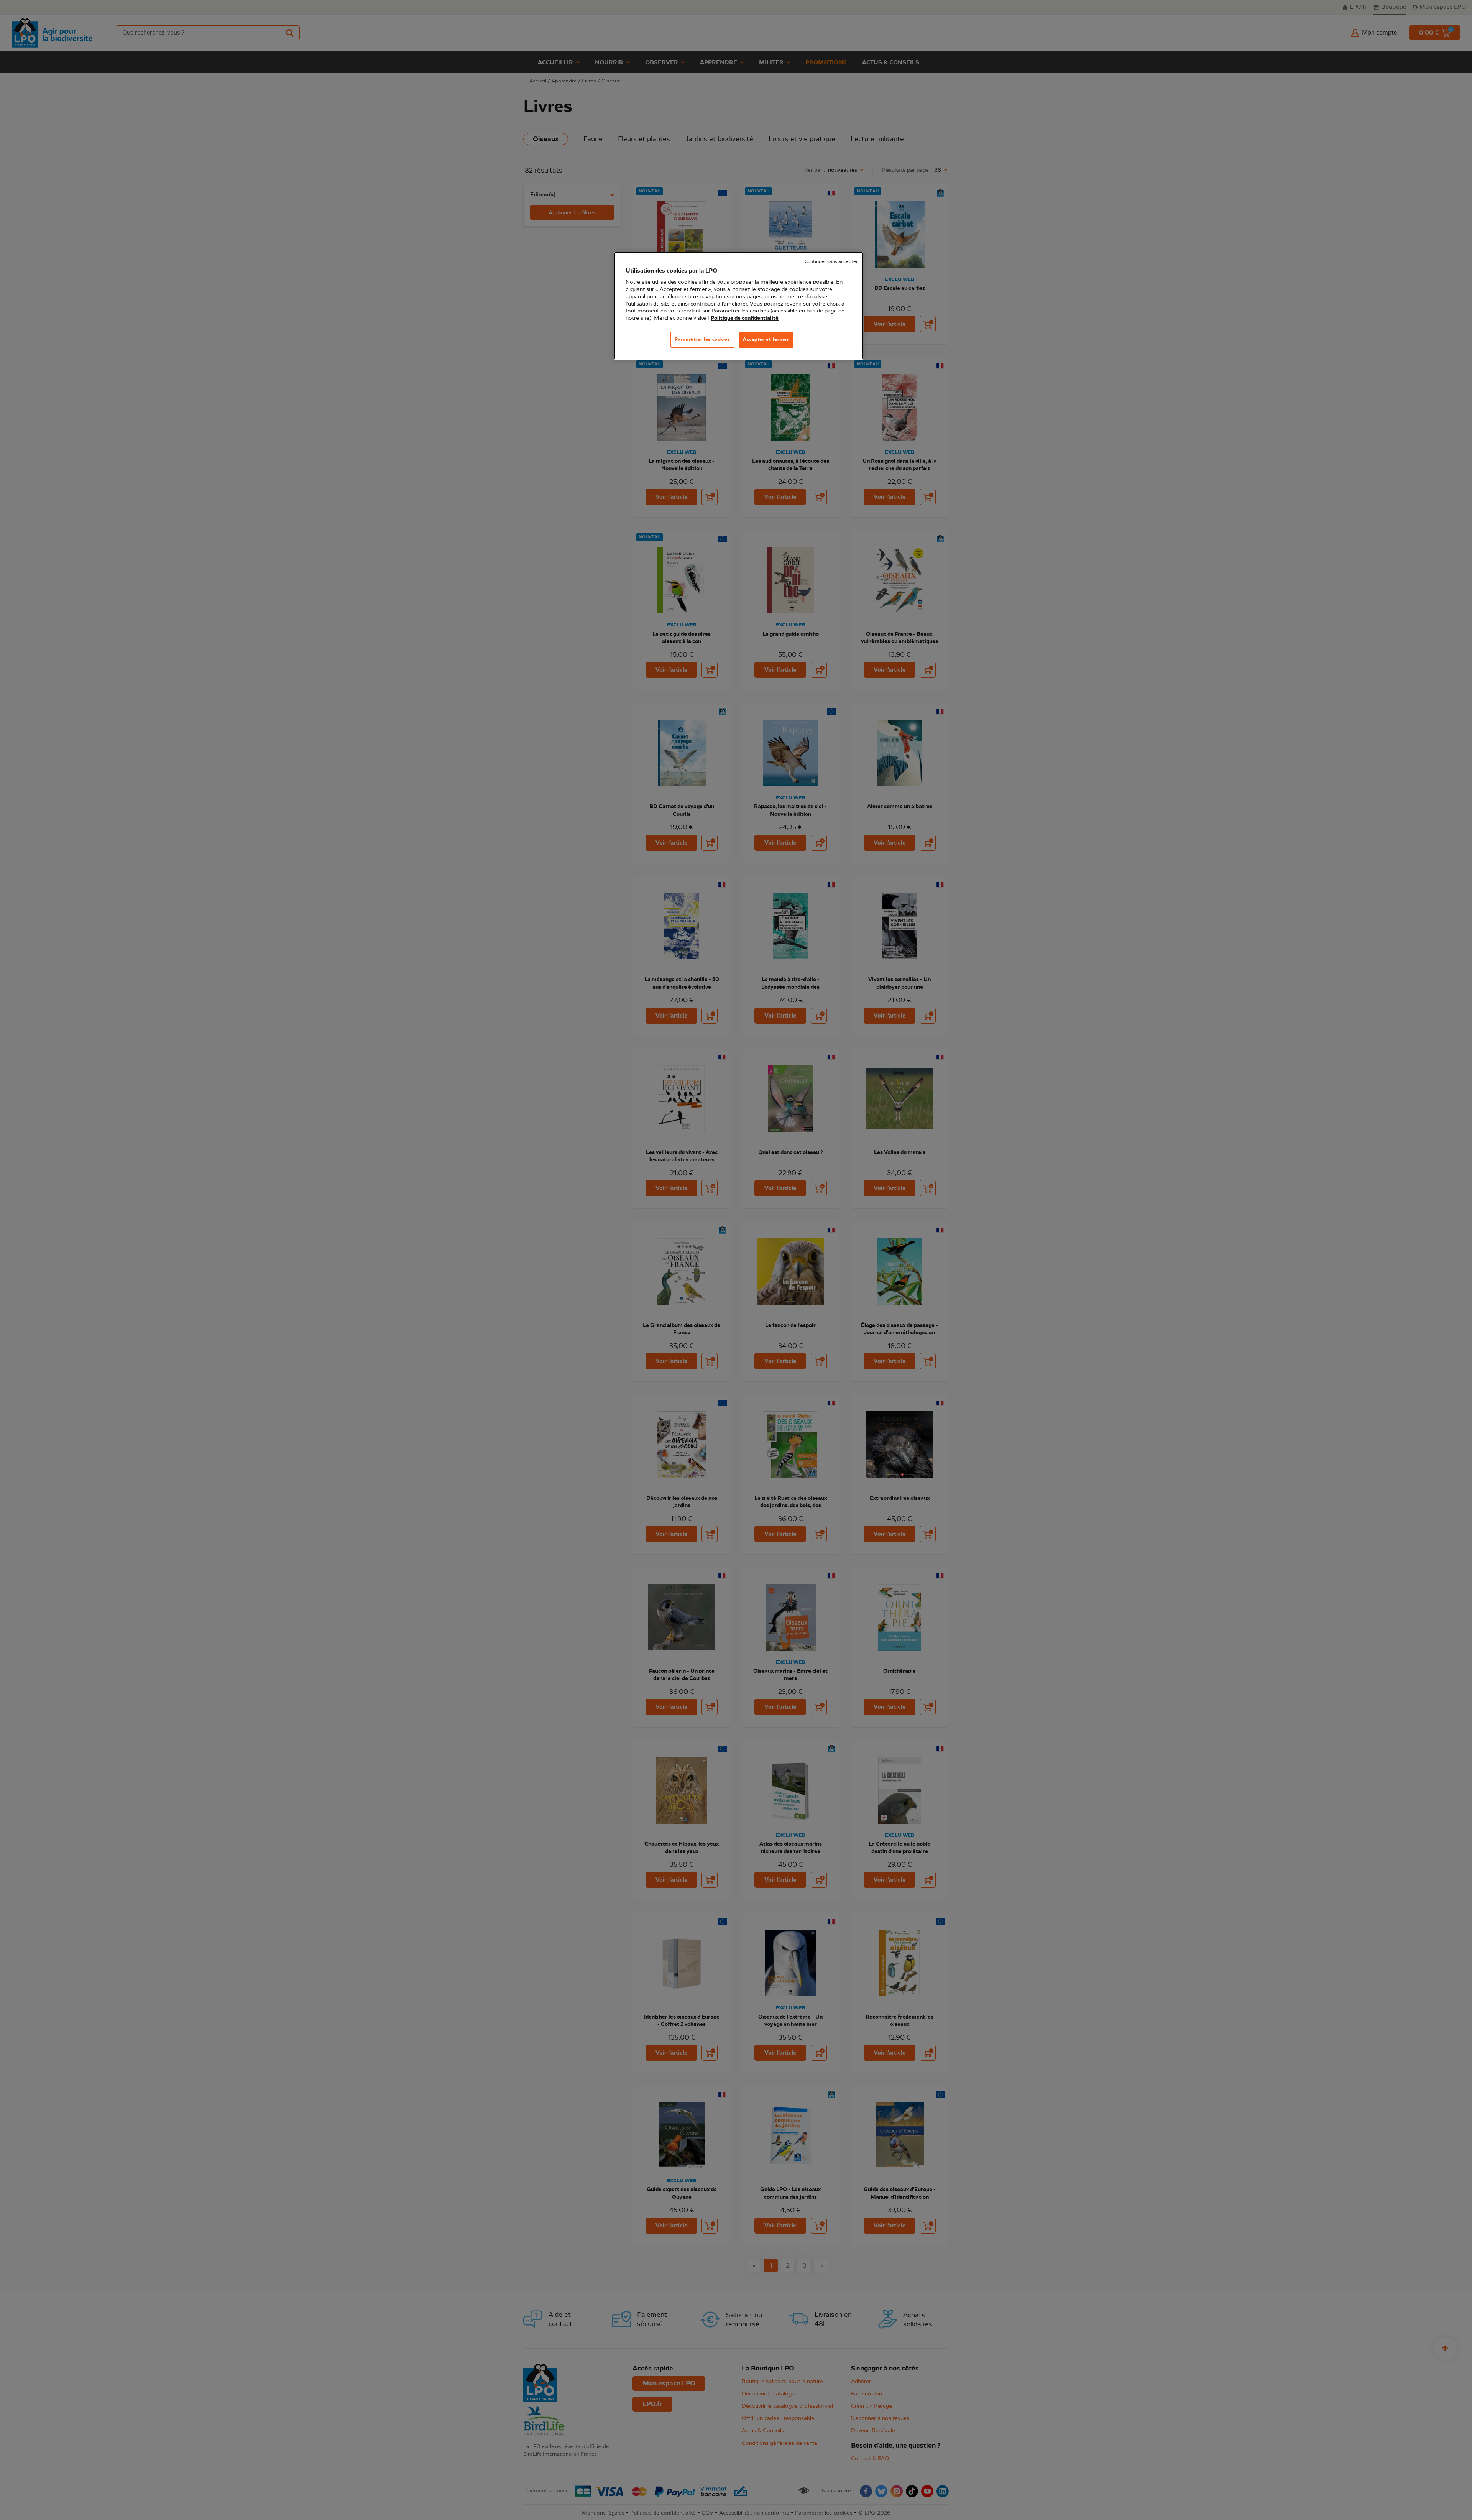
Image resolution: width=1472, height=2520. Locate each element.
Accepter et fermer (766, 339)
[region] (739, 306)
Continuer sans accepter (831, 262)
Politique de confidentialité (745, 318)
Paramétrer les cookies (702, 339)
